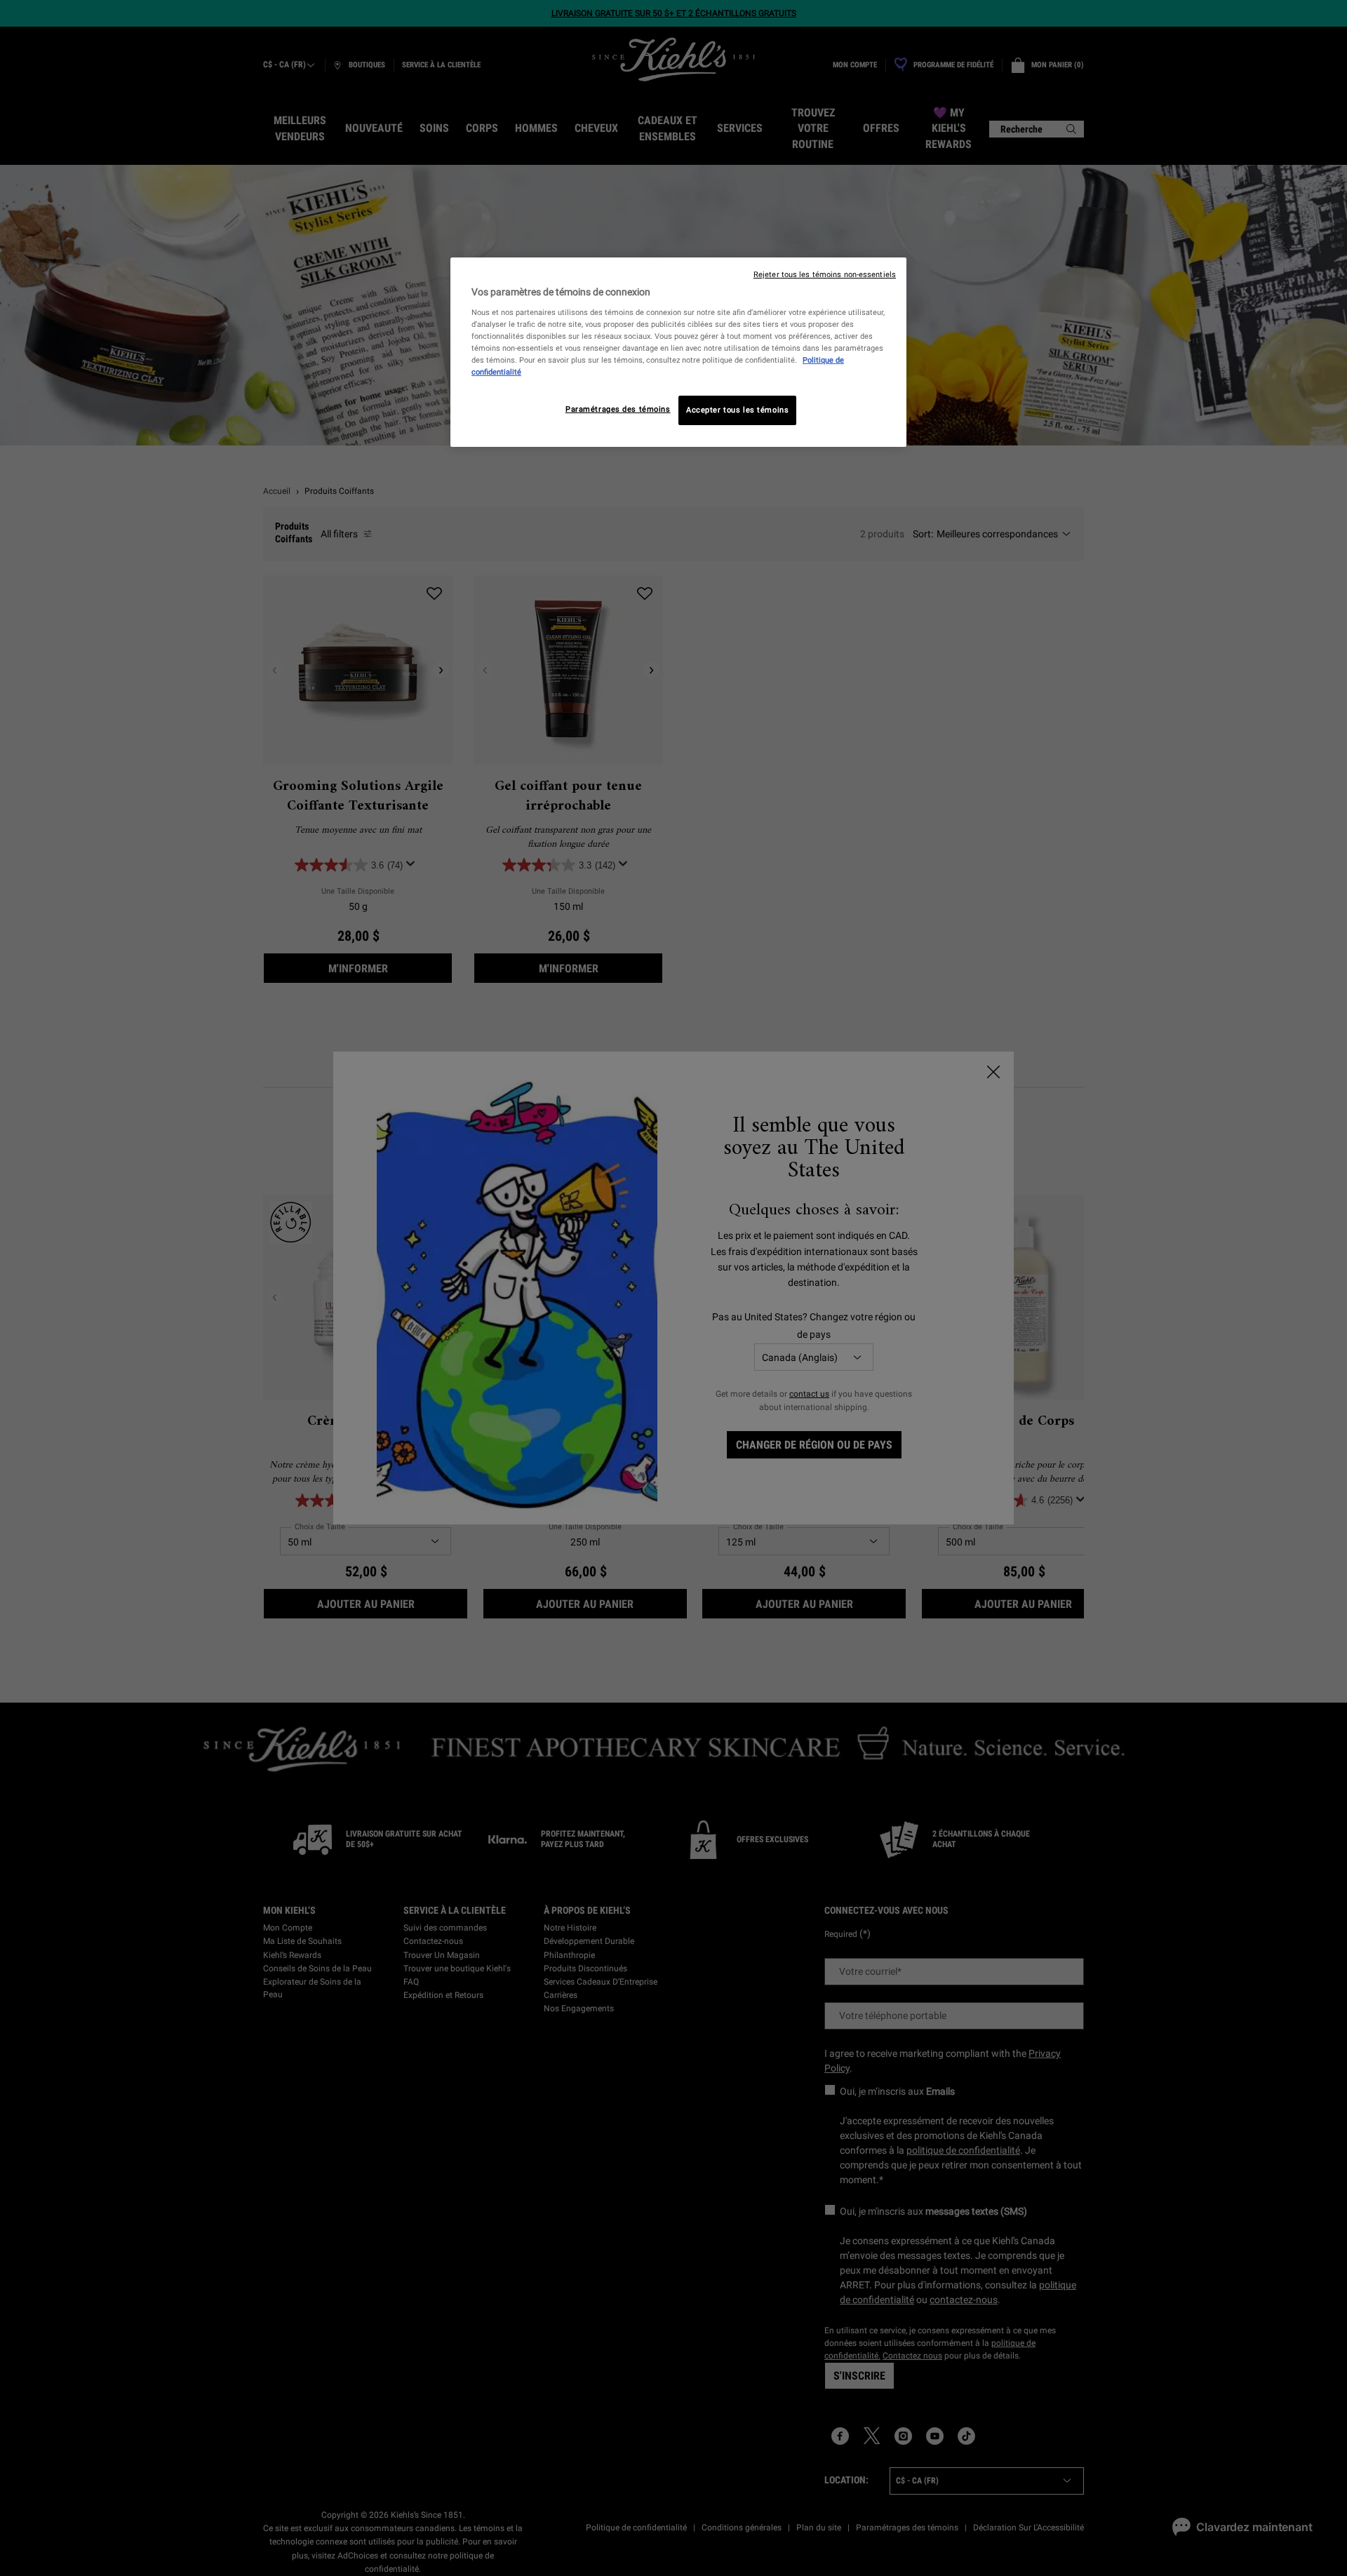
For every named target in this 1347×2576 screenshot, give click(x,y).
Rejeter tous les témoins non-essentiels (825, 275)
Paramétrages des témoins (618, 409)
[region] (678, 352)
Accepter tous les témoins (737, 410)
